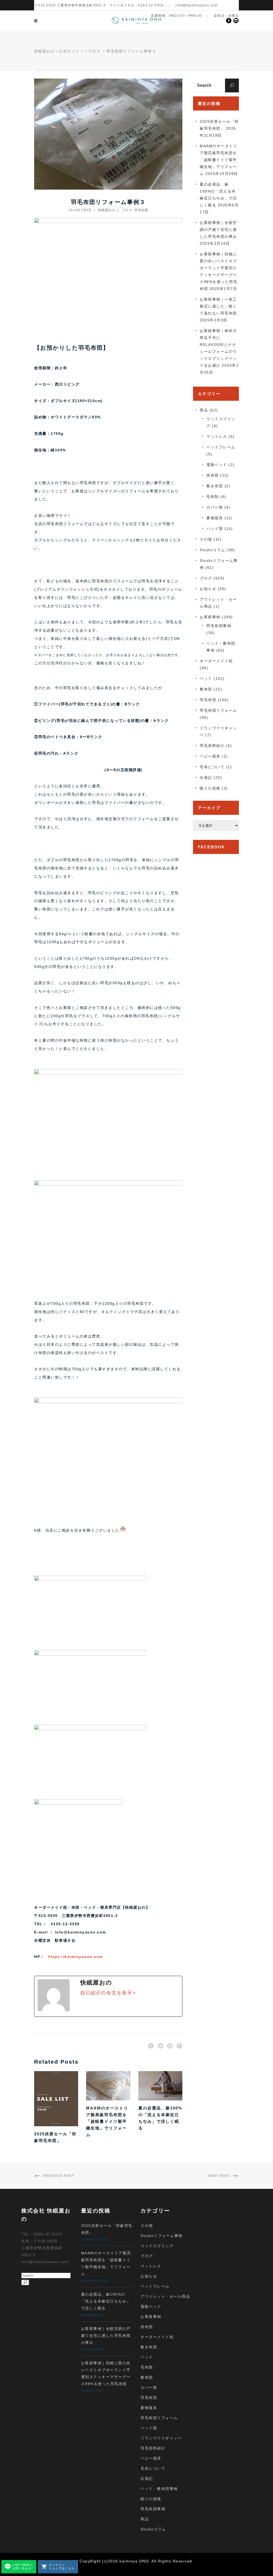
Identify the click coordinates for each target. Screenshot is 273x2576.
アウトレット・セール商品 (165, 2296)
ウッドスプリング (157, 2246)
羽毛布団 (141, 210)
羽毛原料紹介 (212, 746)
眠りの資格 (210, 788)
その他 (206, 539)
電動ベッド (217, 465)
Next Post (219, 2176)
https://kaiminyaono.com (76, 1957)
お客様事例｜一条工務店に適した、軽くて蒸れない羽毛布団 (218, 306)
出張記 (206, 778)
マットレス (217, 436)
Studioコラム (212, 550)
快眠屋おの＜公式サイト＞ (59, 51)
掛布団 (213, 475)
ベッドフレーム (221, 447)
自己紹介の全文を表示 (106, 1993)
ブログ (95, 51)
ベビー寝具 (210, 756)
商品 (204, 410)
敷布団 (206, 689)
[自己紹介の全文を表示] (134, 1993)
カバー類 (215, 507)
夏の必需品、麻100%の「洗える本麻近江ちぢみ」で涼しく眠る (106, 2301)
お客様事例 (210, 617)
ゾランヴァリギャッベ (161, 2438)
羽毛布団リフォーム (218, 710)
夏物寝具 (215, 518)
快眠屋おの (107, 210)
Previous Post (59, 2176)
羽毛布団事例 (219, 626)
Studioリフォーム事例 (162, 2236)
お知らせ (208, 589)
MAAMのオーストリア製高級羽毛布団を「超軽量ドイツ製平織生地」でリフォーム (107, 2121)
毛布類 (213, 497)
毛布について (212, 767)
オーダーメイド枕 (216, 661)
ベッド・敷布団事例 (159, 2489)
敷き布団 (215, 486)
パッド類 (215, 529)
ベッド (206, 678)
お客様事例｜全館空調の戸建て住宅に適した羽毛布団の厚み (218, 230)
